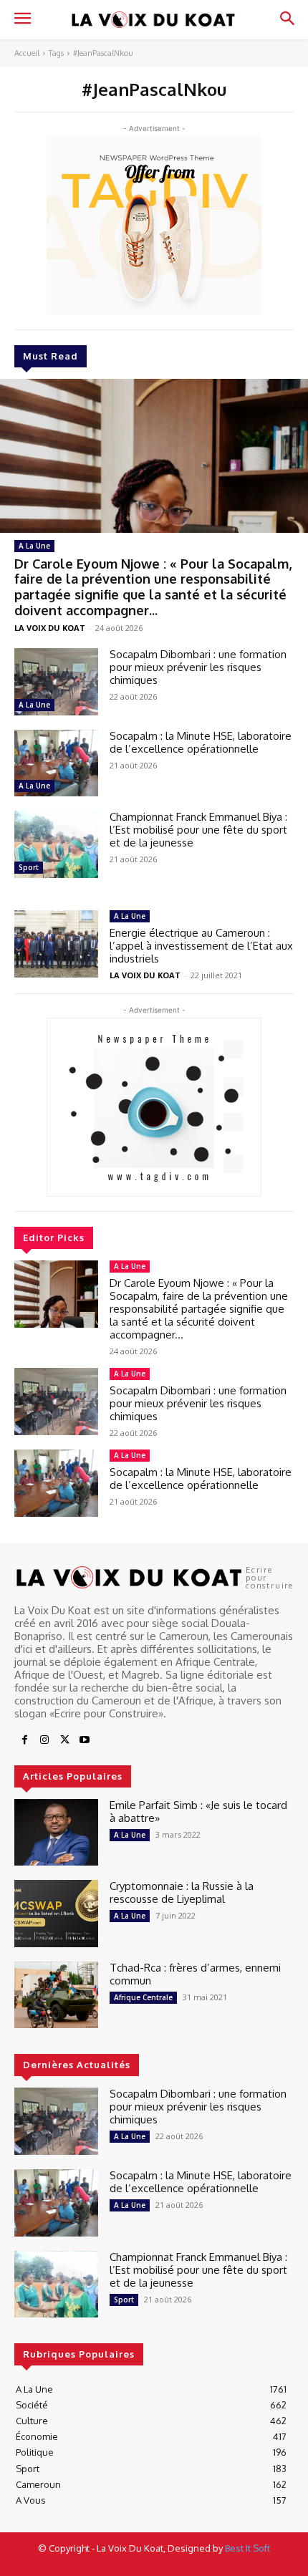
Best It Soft (247, 2548)
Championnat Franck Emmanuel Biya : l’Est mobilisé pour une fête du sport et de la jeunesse (200, 830)
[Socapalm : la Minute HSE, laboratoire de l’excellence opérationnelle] (56, 763)
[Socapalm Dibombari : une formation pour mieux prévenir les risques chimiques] (56, 682)
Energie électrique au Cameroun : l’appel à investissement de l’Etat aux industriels (201, 946)
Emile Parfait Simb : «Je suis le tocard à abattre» (198, 1812)
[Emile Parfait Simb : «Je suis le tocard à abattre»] (56, 1833)
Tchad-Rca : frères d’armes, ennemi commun (195, 1974)
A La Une (34, 546)
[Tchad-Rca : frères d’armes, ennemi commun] (56, 1995)
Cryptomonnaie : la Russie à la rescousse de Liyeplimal (182, 1892)
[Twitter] (64, 1740)
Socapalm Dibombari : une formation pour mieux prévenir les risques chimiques (198, 667)
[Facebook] (24, 1740)
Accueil (27, 53)
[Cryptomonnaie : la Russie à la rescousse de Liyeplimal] (56, 1914)
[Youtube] (85, 1740)
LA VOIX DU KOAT (50, 628)
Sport (29, 867)
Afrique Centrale (143, 1997)
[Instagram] (44, 1740)
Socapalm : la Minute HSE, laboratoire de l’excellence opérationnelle (201, 742)
